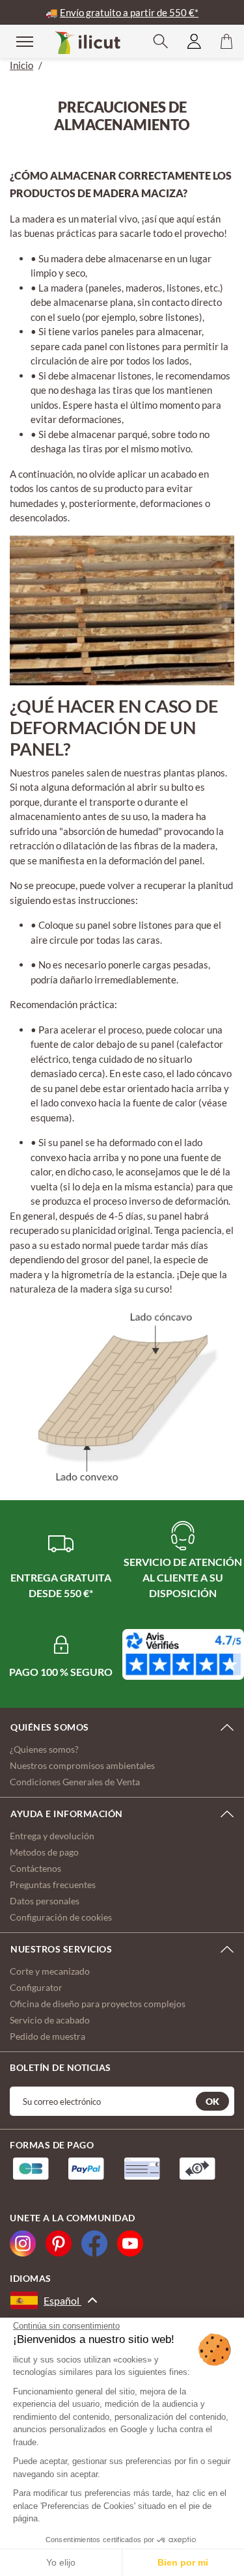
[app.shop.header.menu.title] (16, 41)
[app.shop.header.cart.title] (226, 41)
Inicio (21, 65)
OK (212, 2101)
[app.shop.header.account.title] (194, 41)
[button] (161, 41)
